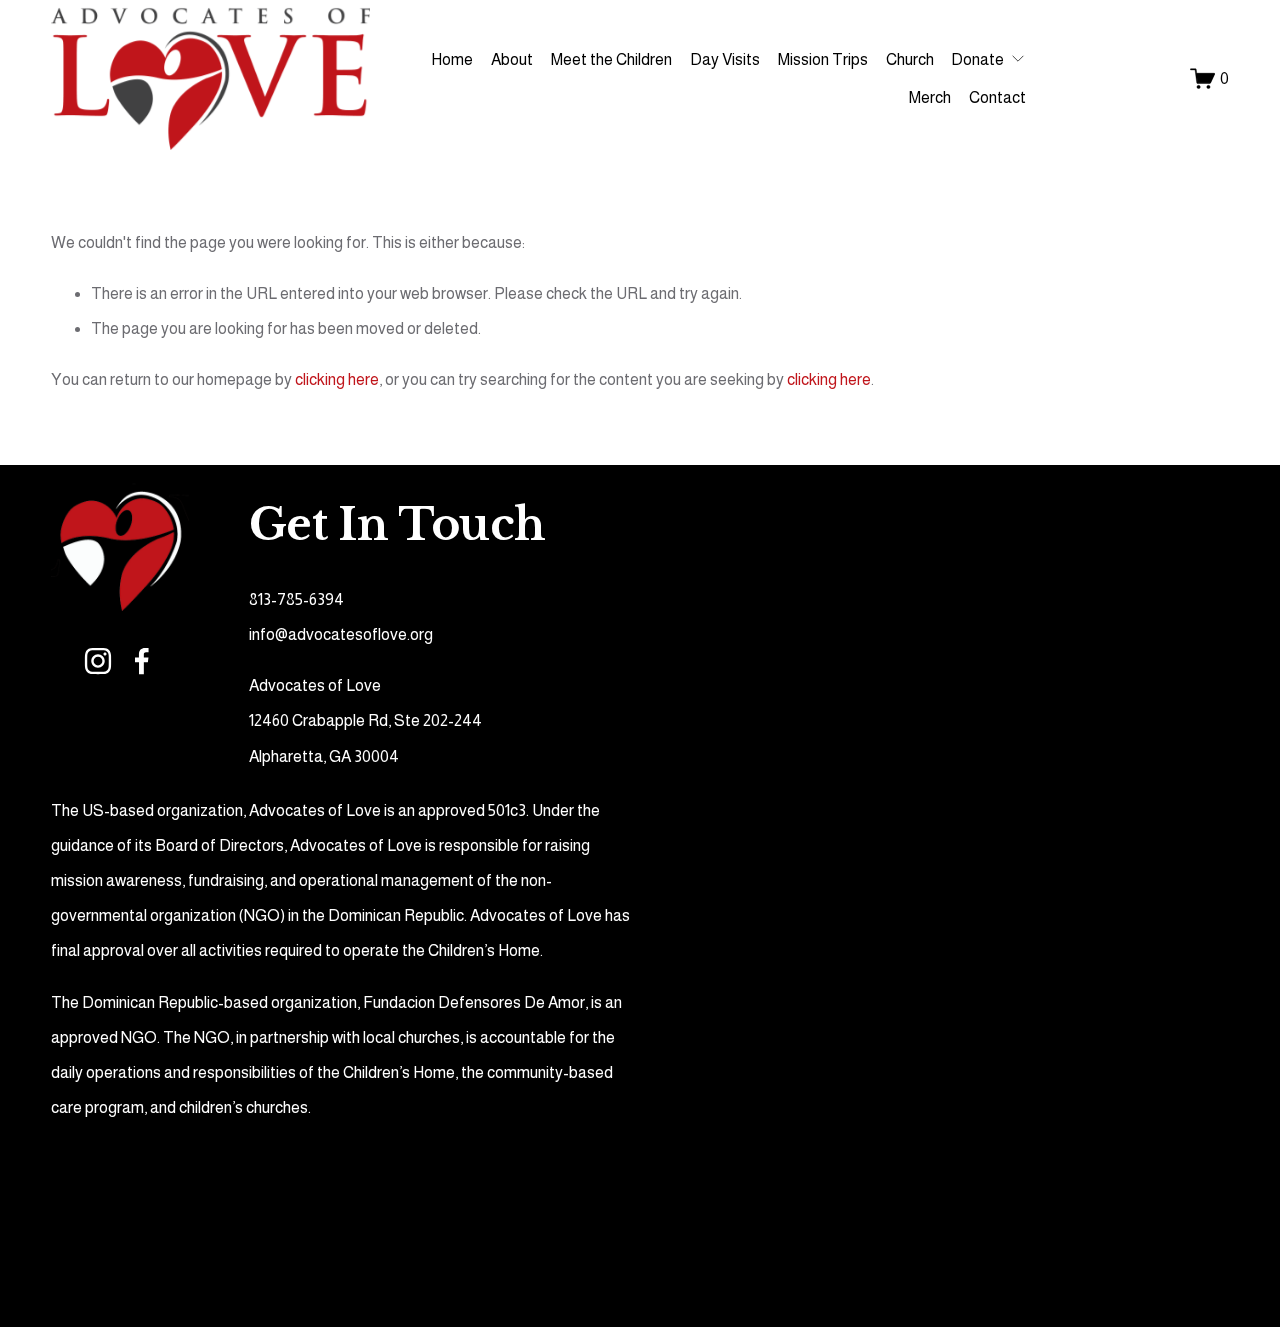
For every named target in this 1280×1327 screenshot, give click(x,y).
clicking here (337, 379)
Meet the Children (611, 59)
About (512, 59)
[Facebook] (142, 661)
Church (910, 59)
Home (452, 59)
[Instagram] (98, 661)
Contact (997, 97)
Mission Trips (823, 59)
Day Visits (725, 59)
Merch (930, 97)
